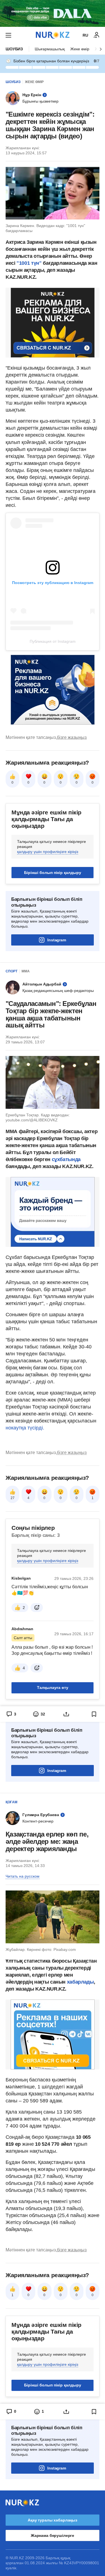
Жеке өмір (80, 49)
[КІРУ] (97, 35)
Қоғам (11, 1802)
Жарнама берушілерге (53, 2535)
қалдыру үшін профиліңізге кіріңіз (48, 852)
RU (85, 35)
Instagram (57, 940)
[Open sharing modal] (66, 1714)
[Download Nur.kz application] (53, 13)
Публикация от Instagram (53, 641)
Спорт (11, 971)
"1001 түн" (29, 263)
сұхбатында (66, 1159)
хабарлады (80, 1982)
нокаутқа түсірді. (25, 1428)
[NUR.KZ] (53, 35)
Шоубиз (14, 49)
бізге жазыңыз (72, 737)
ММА (26, 971)
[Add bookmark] (94, 1714)
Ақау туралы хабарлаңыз (53, 2520)
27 (13, 1498)
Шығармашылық (50, 49)
